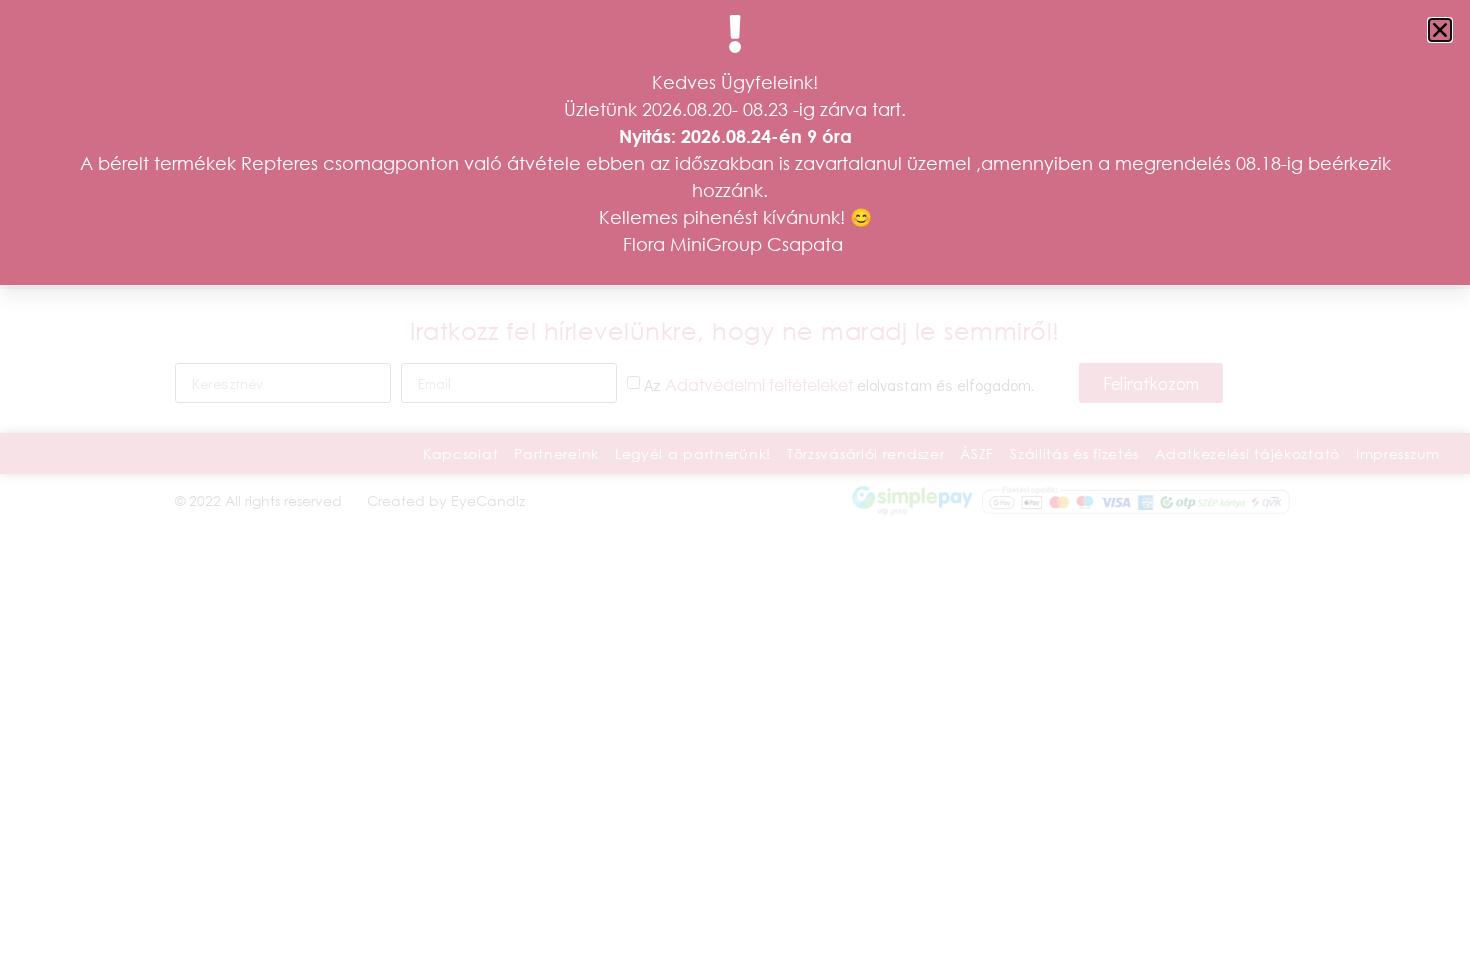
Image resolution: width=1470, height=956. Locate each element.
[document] (735, 478)
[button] (1440, 30)
